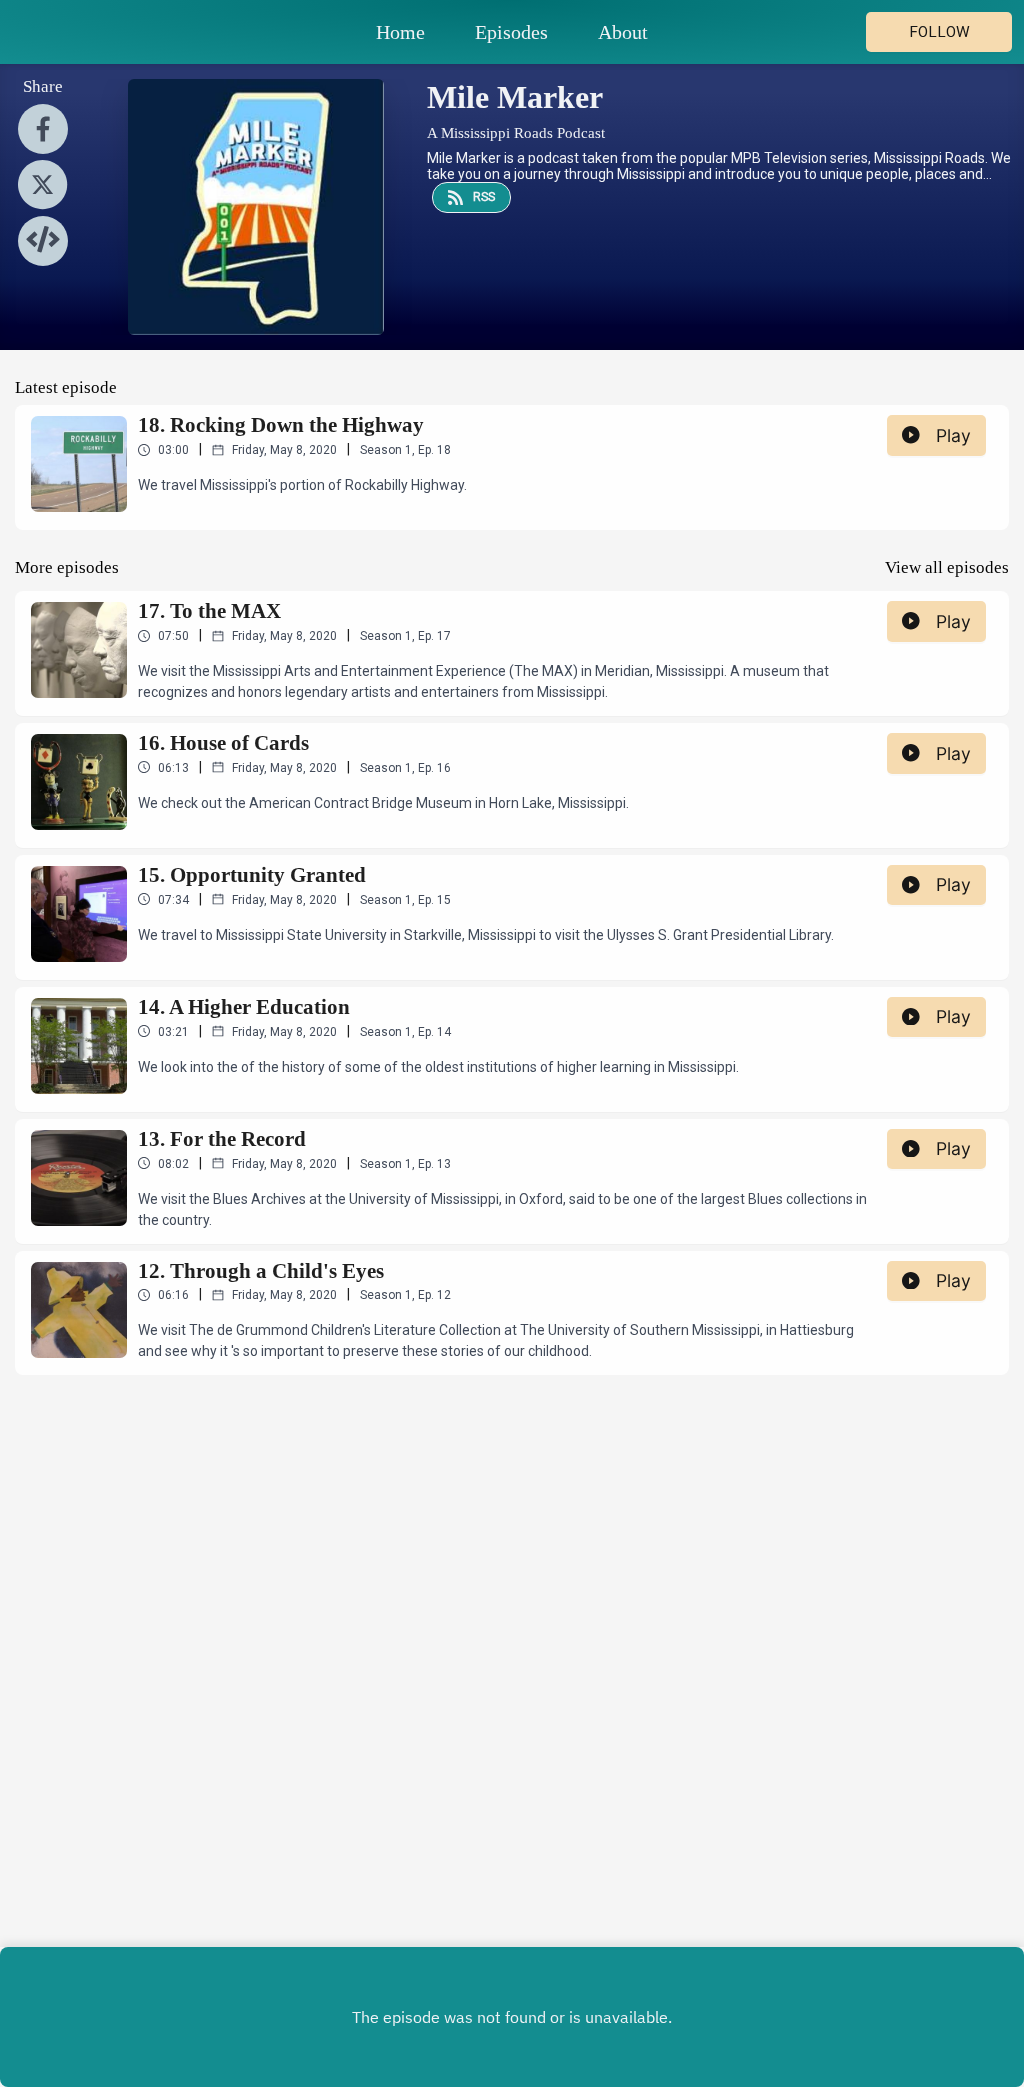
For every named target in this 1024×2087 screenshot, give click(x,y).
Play (953, 435)
